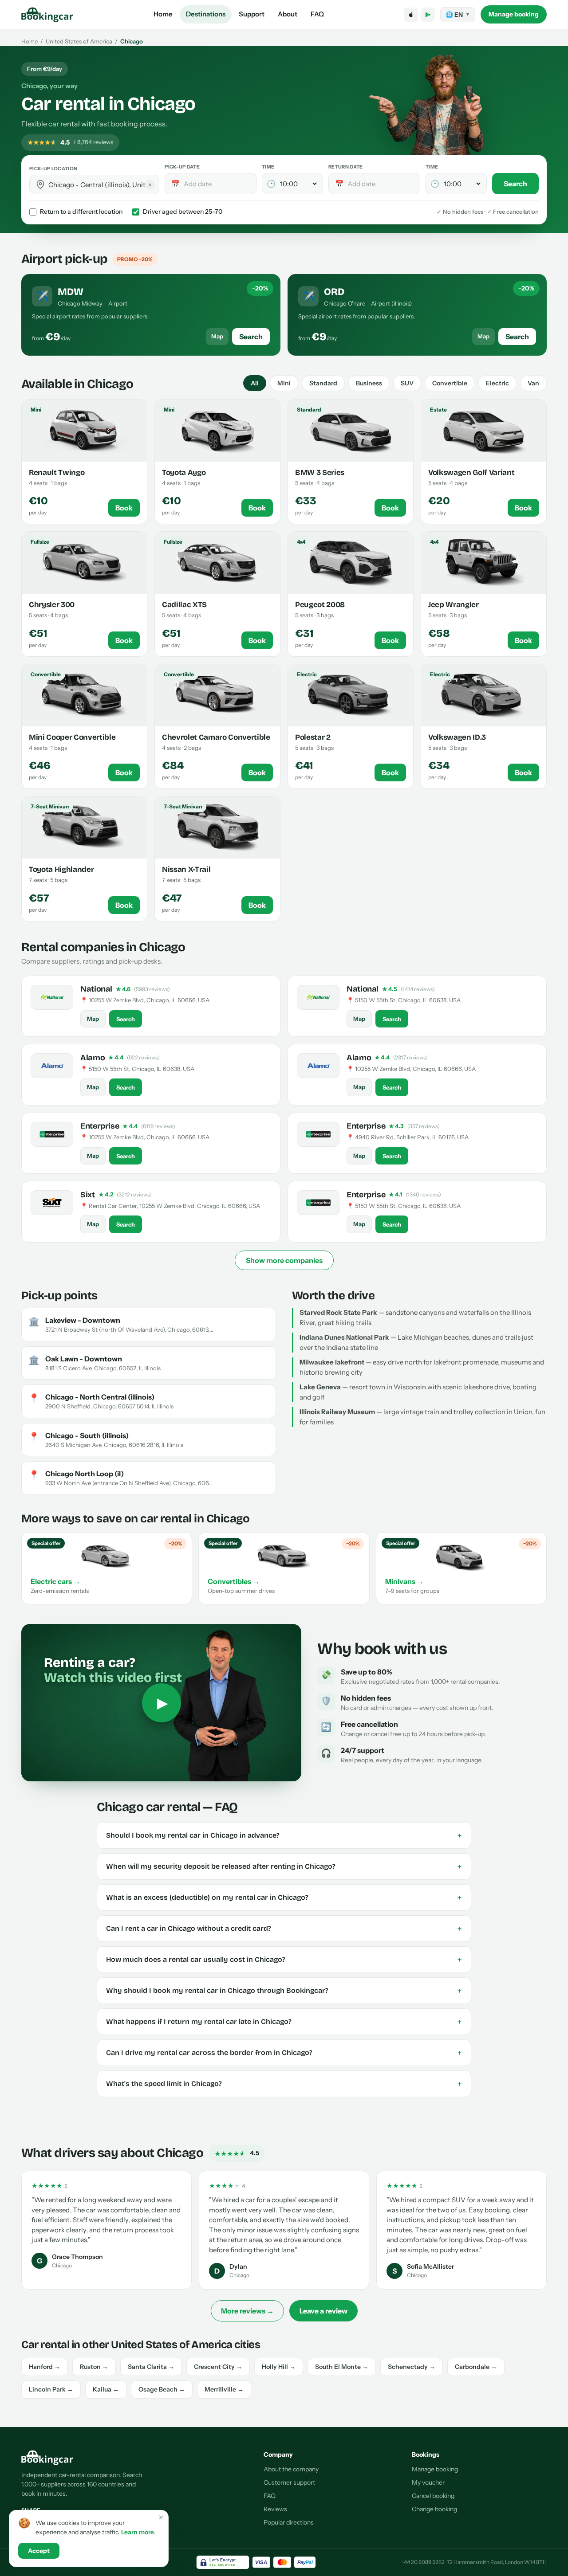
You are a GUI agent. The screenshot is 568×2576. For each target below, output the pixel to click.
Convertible (450, 383)
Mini (284, 383)
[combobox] (101, 185)
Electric (497, 383)
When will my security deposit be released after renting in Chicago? (284, 1866)
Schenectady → (412, 2367)
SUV (407, 383)
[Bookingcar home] (47, 15)
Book (124, 508)
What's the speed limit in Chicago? (284, 2084)
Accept (39, 2551)
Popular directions (289, 2522)
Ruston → (94, 2367)
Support (252, 14)
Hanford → (45, 2367)
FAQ (317, 14)
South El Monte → (342, 2367)
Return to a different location (81, 212)
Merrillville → (224, 2389)
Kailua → (106, 2389)
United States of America (79, 41)
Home (163, 14)
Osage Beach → (162, 2389)
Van (533, 383)
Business (369, 383)
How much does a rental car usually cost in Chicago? (284, 1960)
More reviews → (247, 2311)
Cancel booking (433, 2496)
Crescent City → (218, 2367)
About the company (291, 2469)
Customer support (289, 2482)
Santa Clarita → (151, 2367)
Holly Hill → (279, 2367)
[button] (40, 184)
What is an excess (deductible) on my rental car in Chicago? (284, 1898)
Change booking (434, 2509)
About (288, 14)
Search (515, 184)
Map (217, 336)
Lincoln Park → (51, 2389)
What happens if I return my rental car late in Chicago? (284, 2022)
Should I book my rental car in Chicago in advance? (284, 1835)
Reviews (275, 2509)
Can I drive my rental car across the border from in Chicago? (284, 2053)
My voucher (428, 2482)
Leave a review (323, 2311)
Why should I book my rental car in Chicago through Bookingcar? (284, 1991)
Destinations (206, 14)
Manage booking (514, 14)
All (255, 383)
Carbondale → (476, 2367)
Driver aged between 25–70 (183, 212)
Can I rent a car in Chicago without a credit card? (284, 1929)
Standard (323, 383)
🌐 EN (458, 15)
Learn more (138, 2532)
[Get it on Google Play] (428, 15)
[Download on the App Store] (411, 15)
